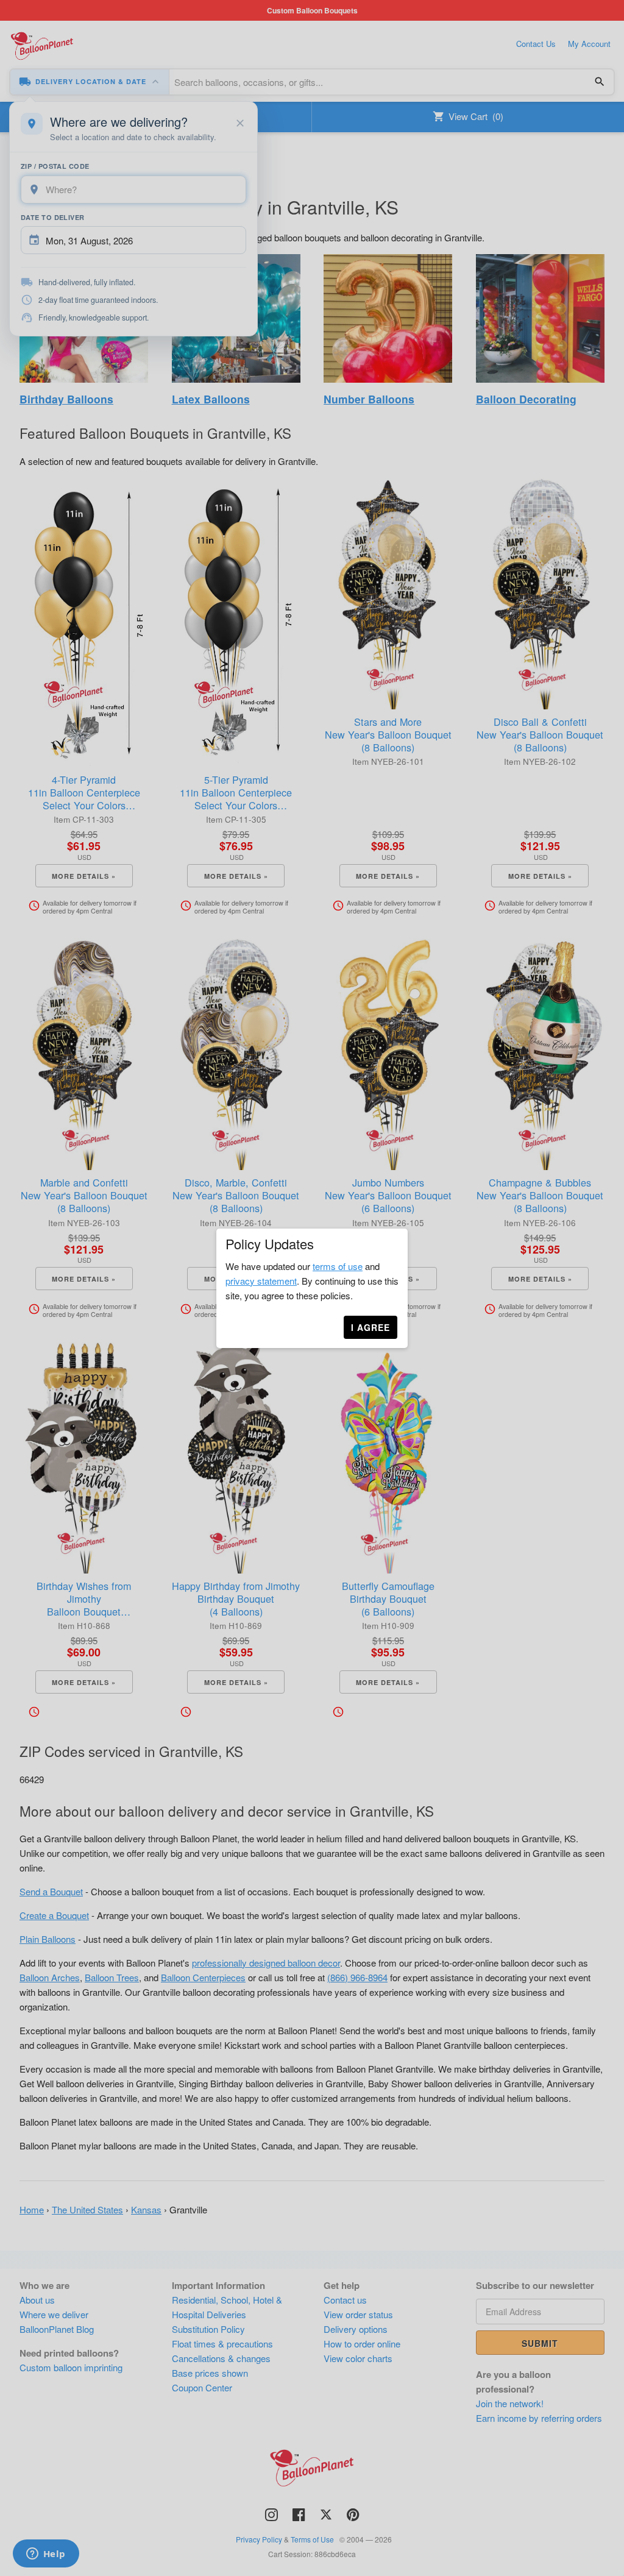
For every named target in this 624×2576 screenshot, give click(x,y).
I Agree (370, 1327)
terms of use (338, 1266)
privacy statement (261, 1281)
